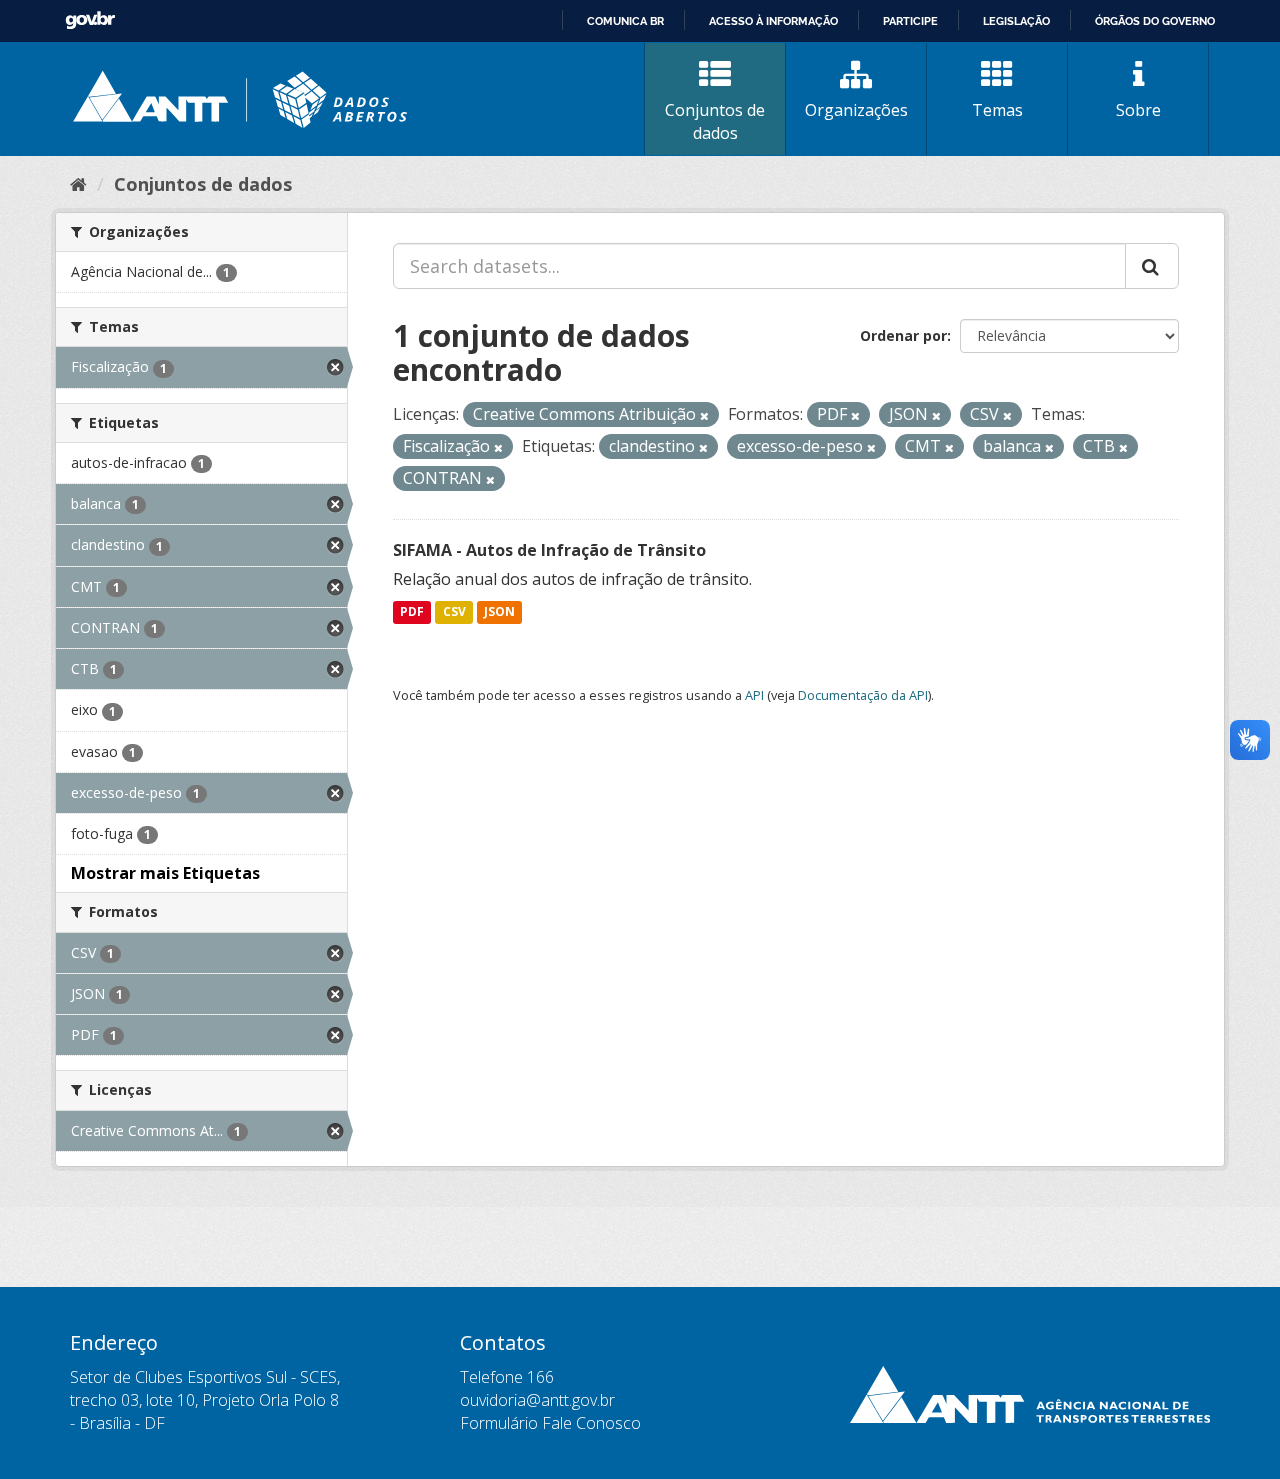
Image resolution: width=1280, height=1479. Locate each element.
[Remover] (704, 415)
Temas (997, 110)
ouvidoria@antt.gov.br (537, 1400)
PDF (412, 612)
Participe (910, 21)
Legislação (1016, 21)
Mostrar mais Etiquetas (165, 873)
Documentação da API (863, 695)
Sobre (1138, 110)
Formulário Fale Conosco (550, 1423)
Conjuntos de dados (715, 121)
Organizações (856, 110)
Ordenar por (903, 335)
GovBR (90, 20)
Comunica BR (625, 21)
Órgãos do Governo (1155, 21)
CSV (454, 612)
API (754, 695)
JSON (499, 612)
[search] (1152, 266)
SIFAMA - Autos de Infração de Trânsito (549, 550)
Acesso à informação (773, 21)
